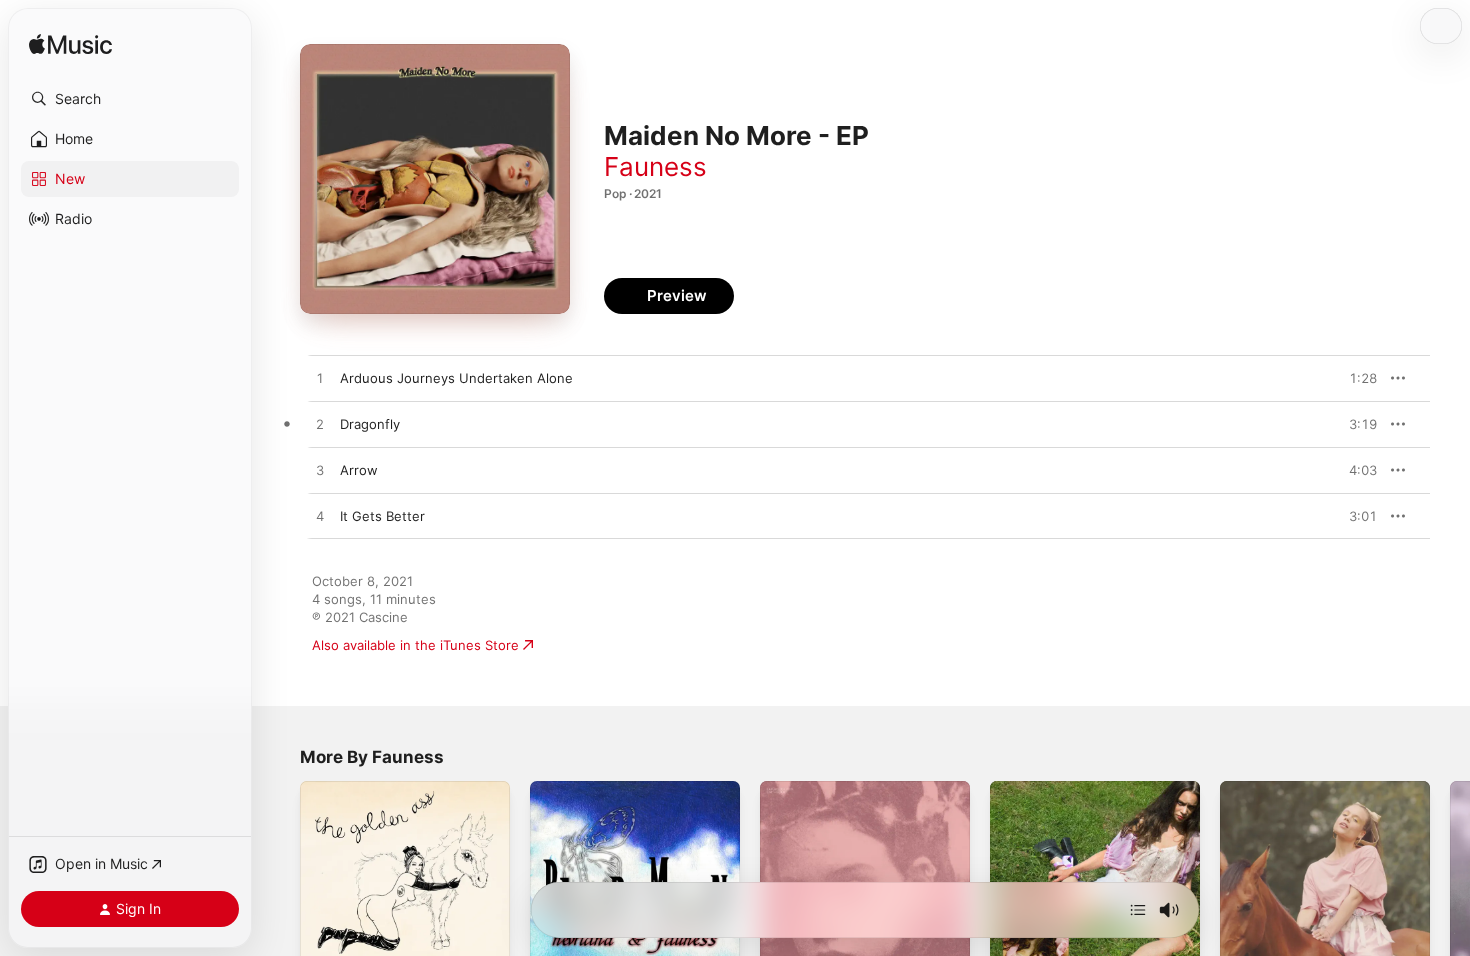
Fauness (655, 166)
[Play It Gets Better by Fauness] (320, 517)
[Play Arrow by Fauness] (320, 471)
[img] (70, 45)
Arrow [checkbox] (359, 470)
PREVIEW (1355, 378)
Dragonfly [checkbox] (370, 424)
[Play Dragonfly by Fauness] (320, 425)
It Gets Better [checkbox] (382, 516)
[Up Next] (1138, 910)
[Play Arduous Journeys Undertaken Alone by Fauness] (320, 379)
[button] (130, 99)
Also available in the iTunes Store (415, 645)
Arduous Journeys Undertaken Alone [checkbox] (456, 378)
